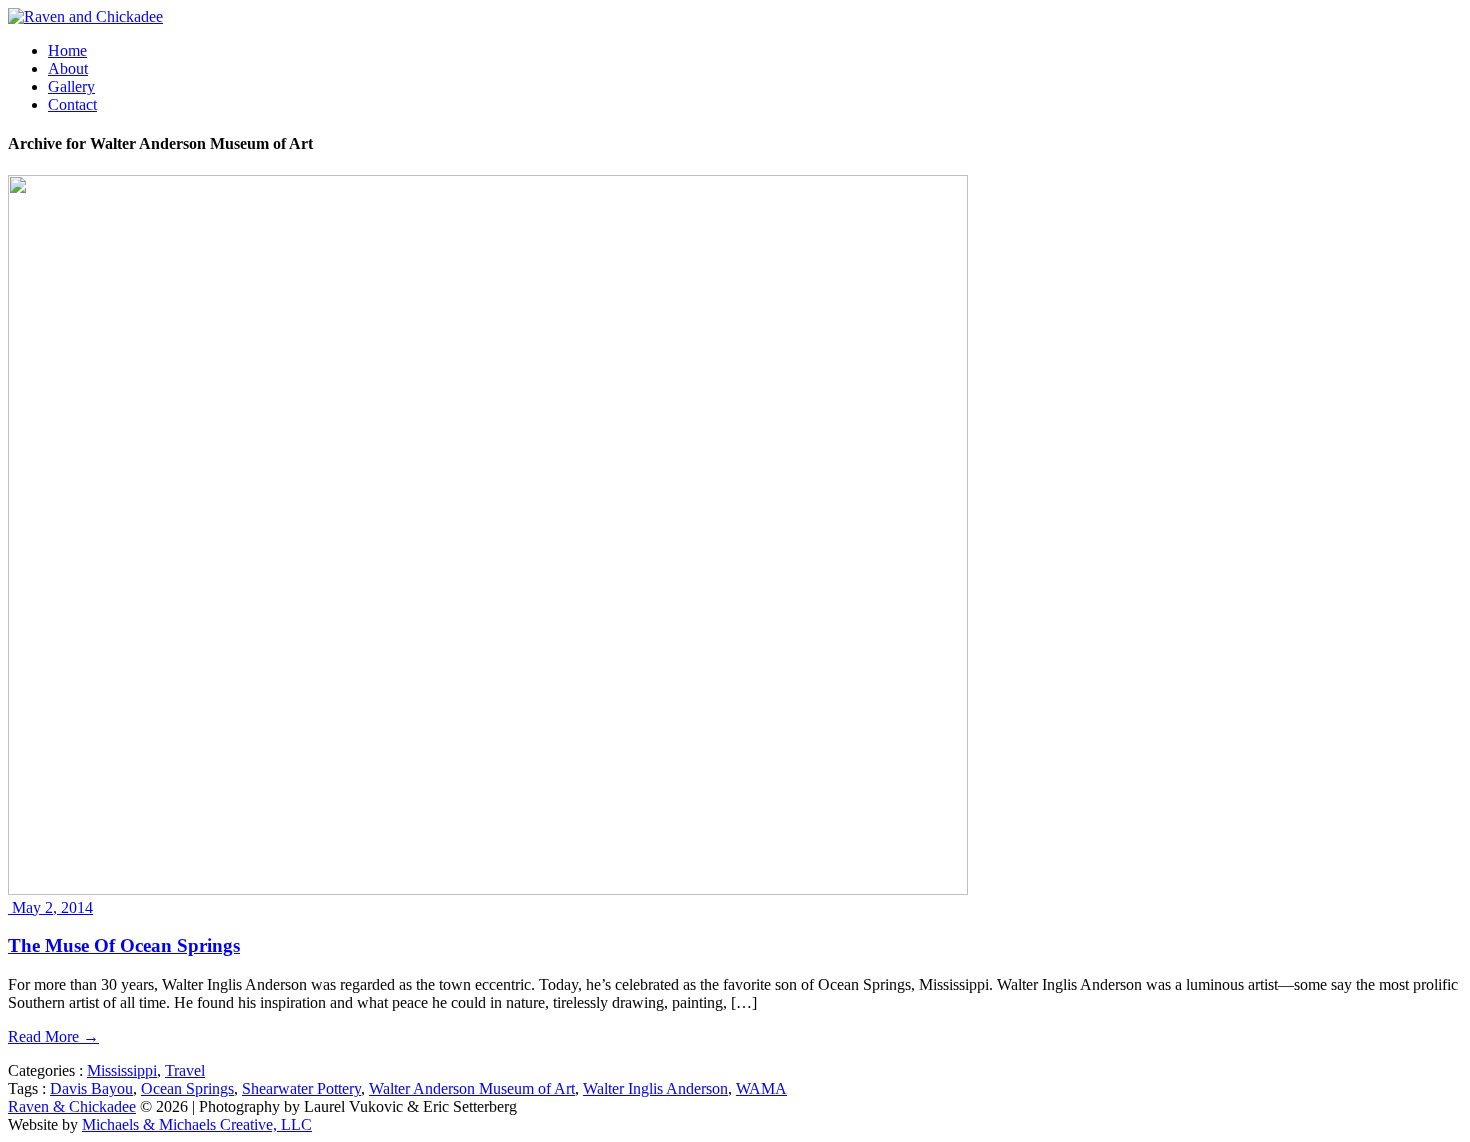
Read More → (53, 1036)
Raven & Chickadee (72, 1106)
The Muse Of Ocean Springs (124, 945)
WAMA (761, 1088)
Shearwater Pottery (301, 1088)
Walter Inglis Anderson (655, 1088)
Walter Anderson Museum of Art (472, 1088)
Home (67, 50)
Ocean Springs (187, 1088)
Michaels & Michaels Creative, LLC (197, 1124)
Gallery (71, 86)
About (68, 68)
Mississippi (122, 1070)
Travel (185, 1070)
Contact (72, 104)
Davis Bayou (91, 1088)
